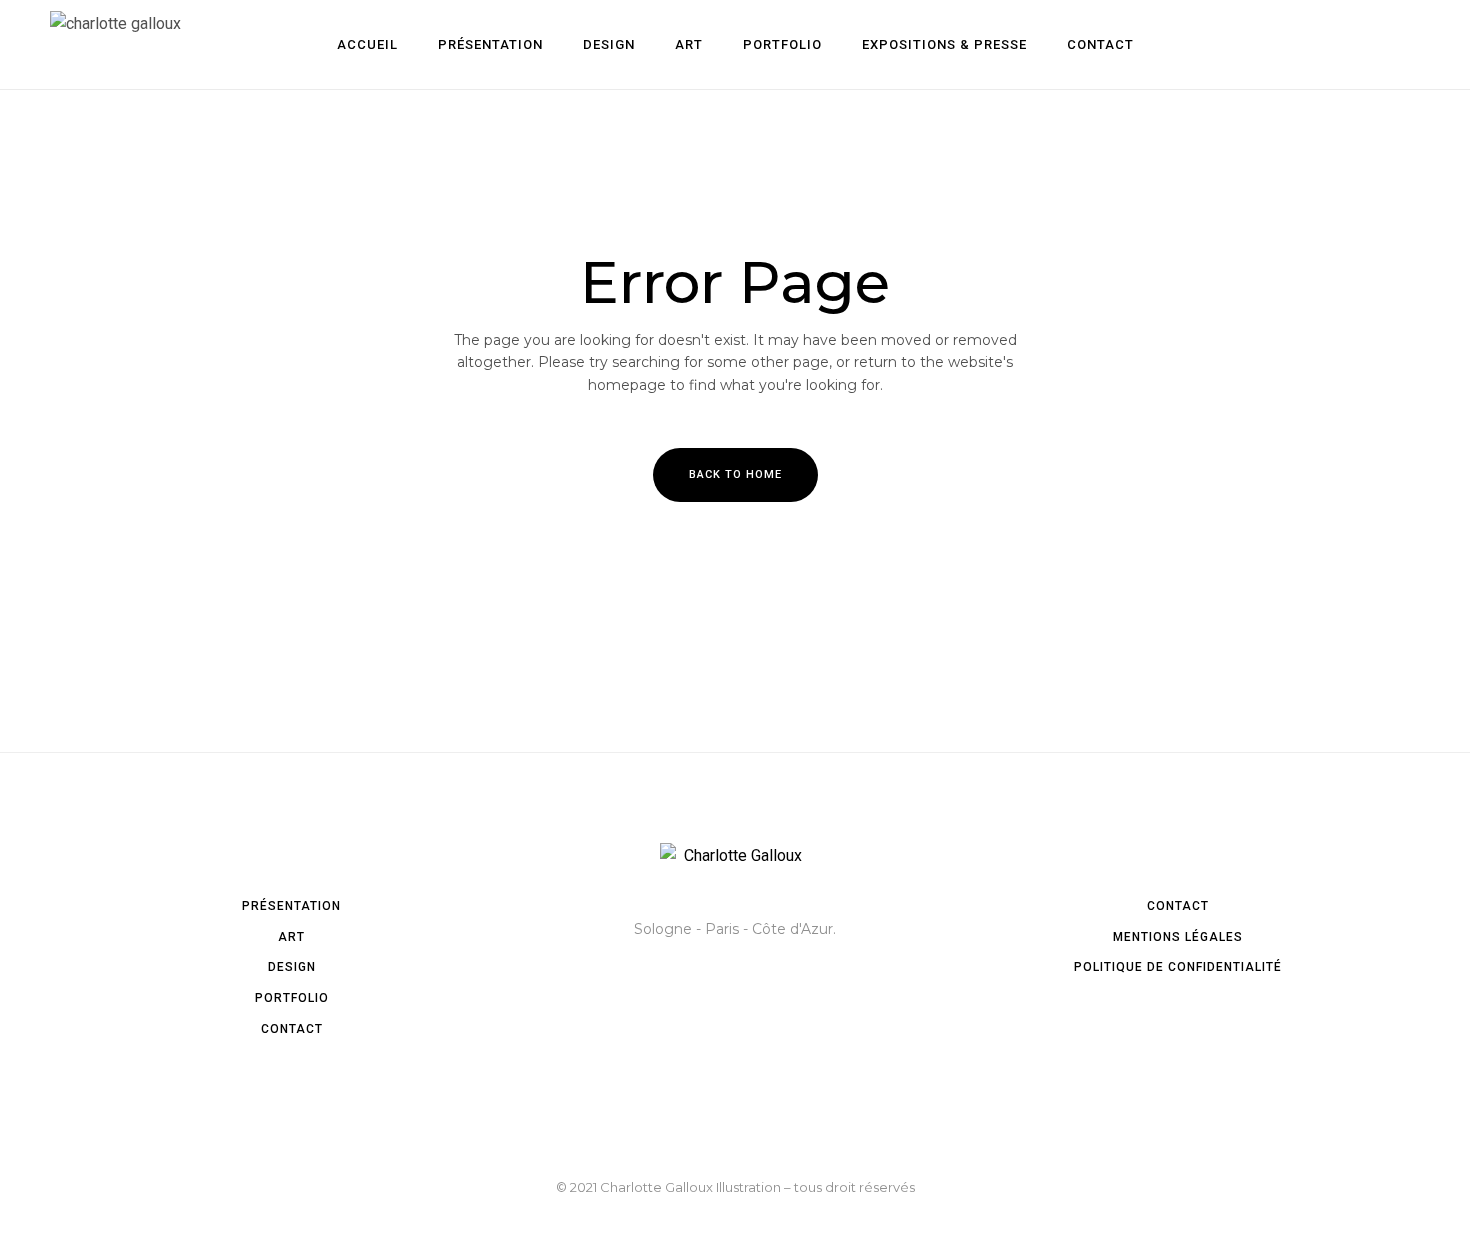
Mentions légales (1178, 937)
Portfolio (292, 998)
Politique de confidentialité (1178, 967)
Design (292, 967)
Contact (292, 1029)
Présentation (291, 906)
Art (291, 937)
